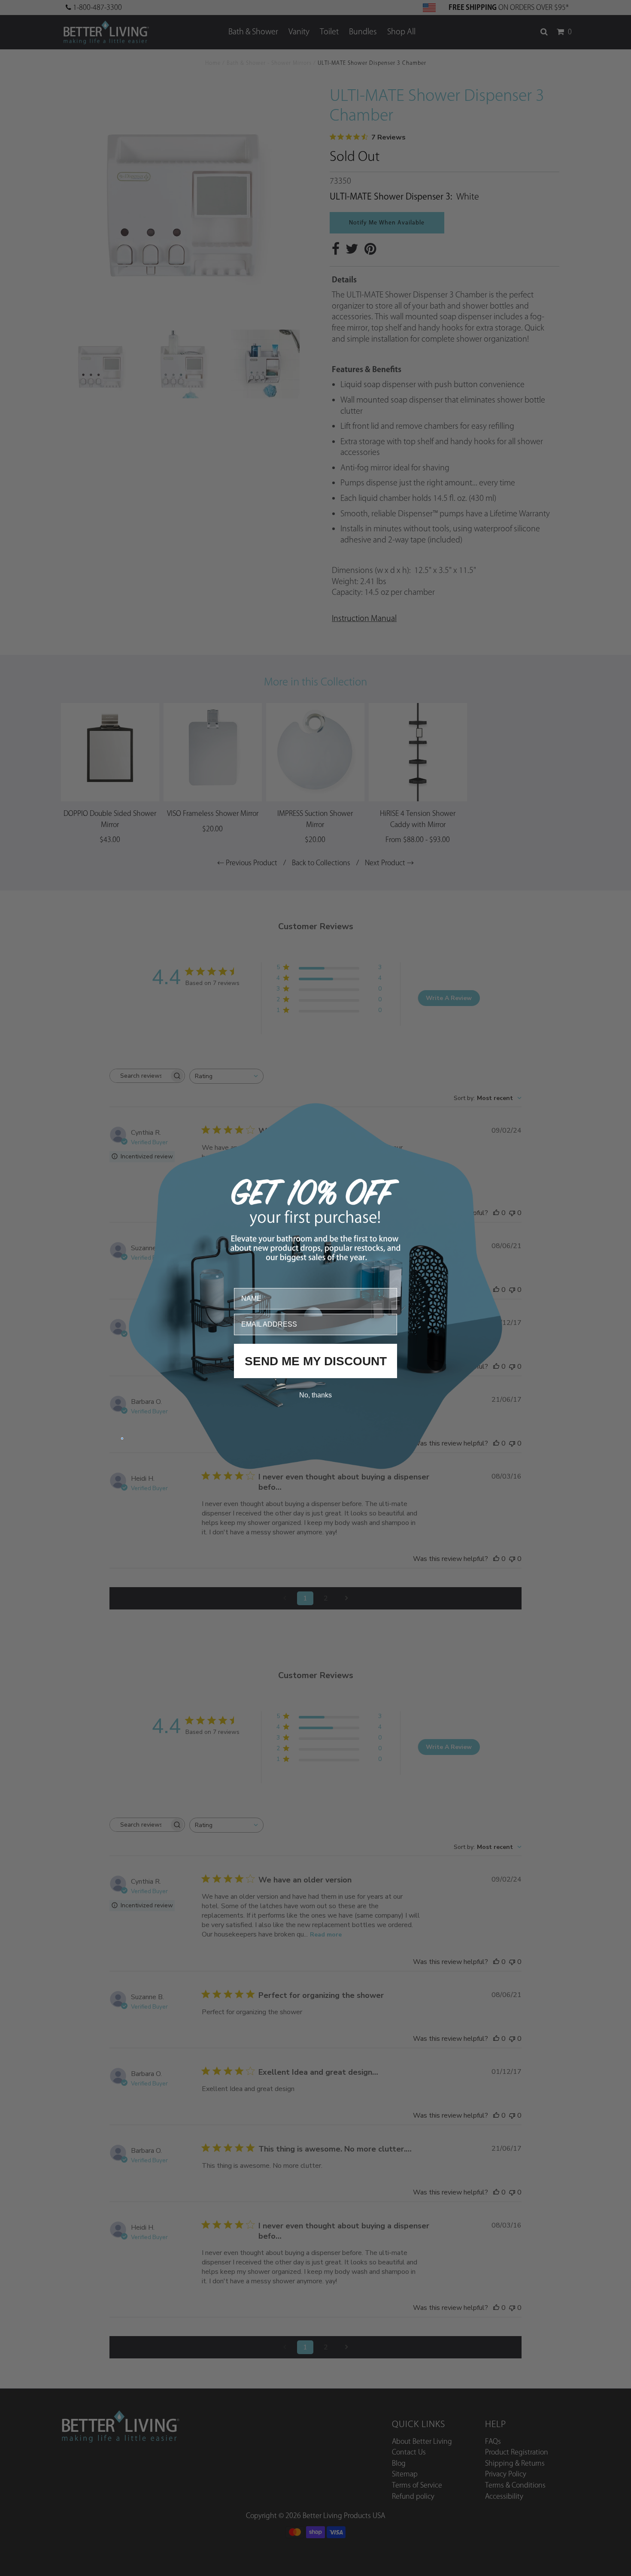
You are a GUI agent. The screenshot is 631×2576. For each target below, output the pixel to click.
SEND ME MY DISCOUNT (316, 1361)
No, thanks (315, 1395)
